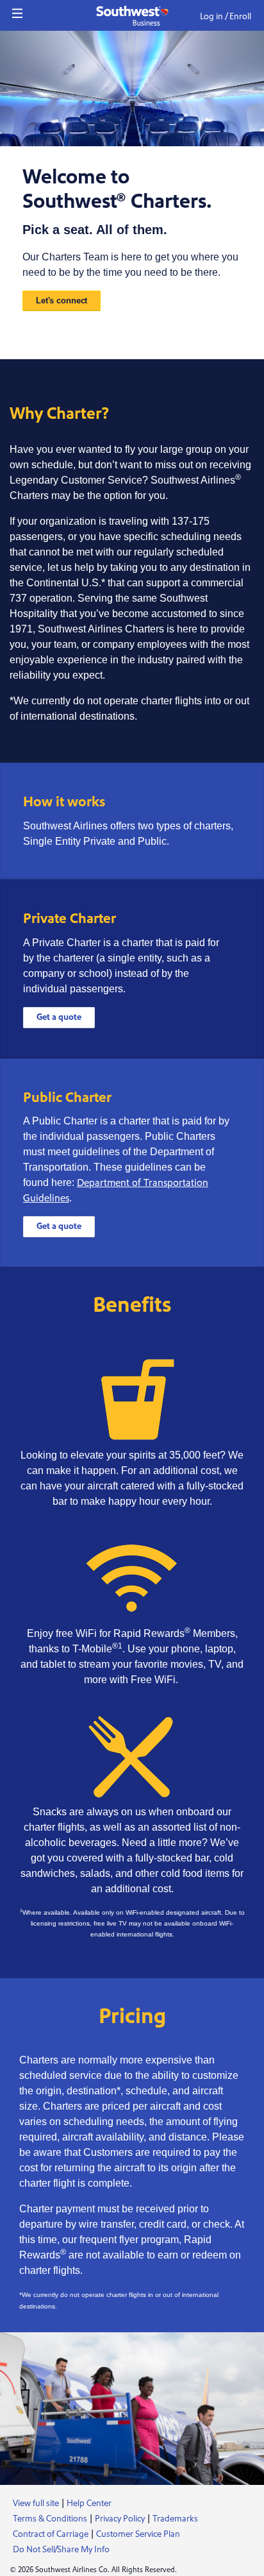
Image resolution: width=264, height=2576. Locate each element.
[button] (17, 13)
